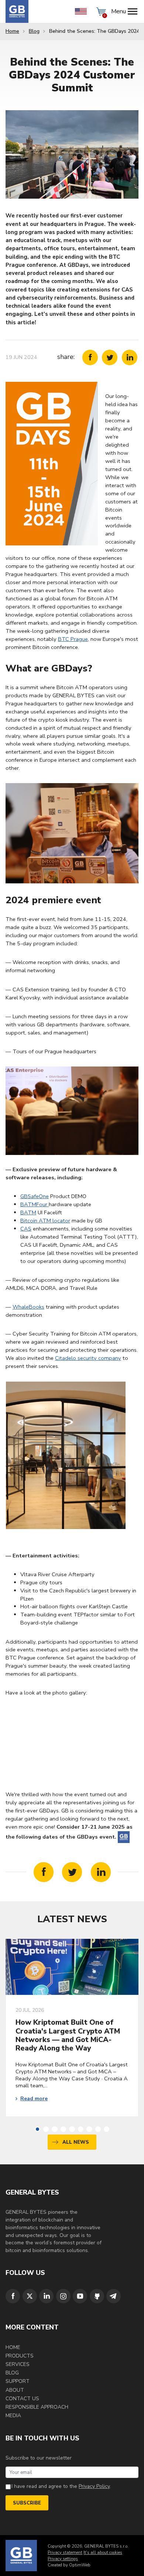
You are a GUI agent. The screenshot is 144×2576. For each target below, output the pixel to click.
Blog (34, 31)
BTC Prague (73, 639)
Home (12, 31)
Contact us (22, 2399)
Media (13, 2416)
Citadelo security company (88, 1358)
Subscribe (27, 2503)
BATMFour (35, 1204)
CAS (26, 1229)
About (15, 2390)
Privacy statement (65, 2553)
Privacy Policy (94, 2486)
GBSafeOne (35, 1196)
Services (18, 2364)
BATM (28, 1212)
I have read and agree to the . (61, 2486)
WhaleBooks (28, 1307)
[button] (37, 2129)
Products (20, 2356)
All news (76, 2142)
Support (18, 2381)
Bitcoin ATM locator (45, 1221)
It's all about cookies (103, 2553)
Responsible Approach (37, 2407)
